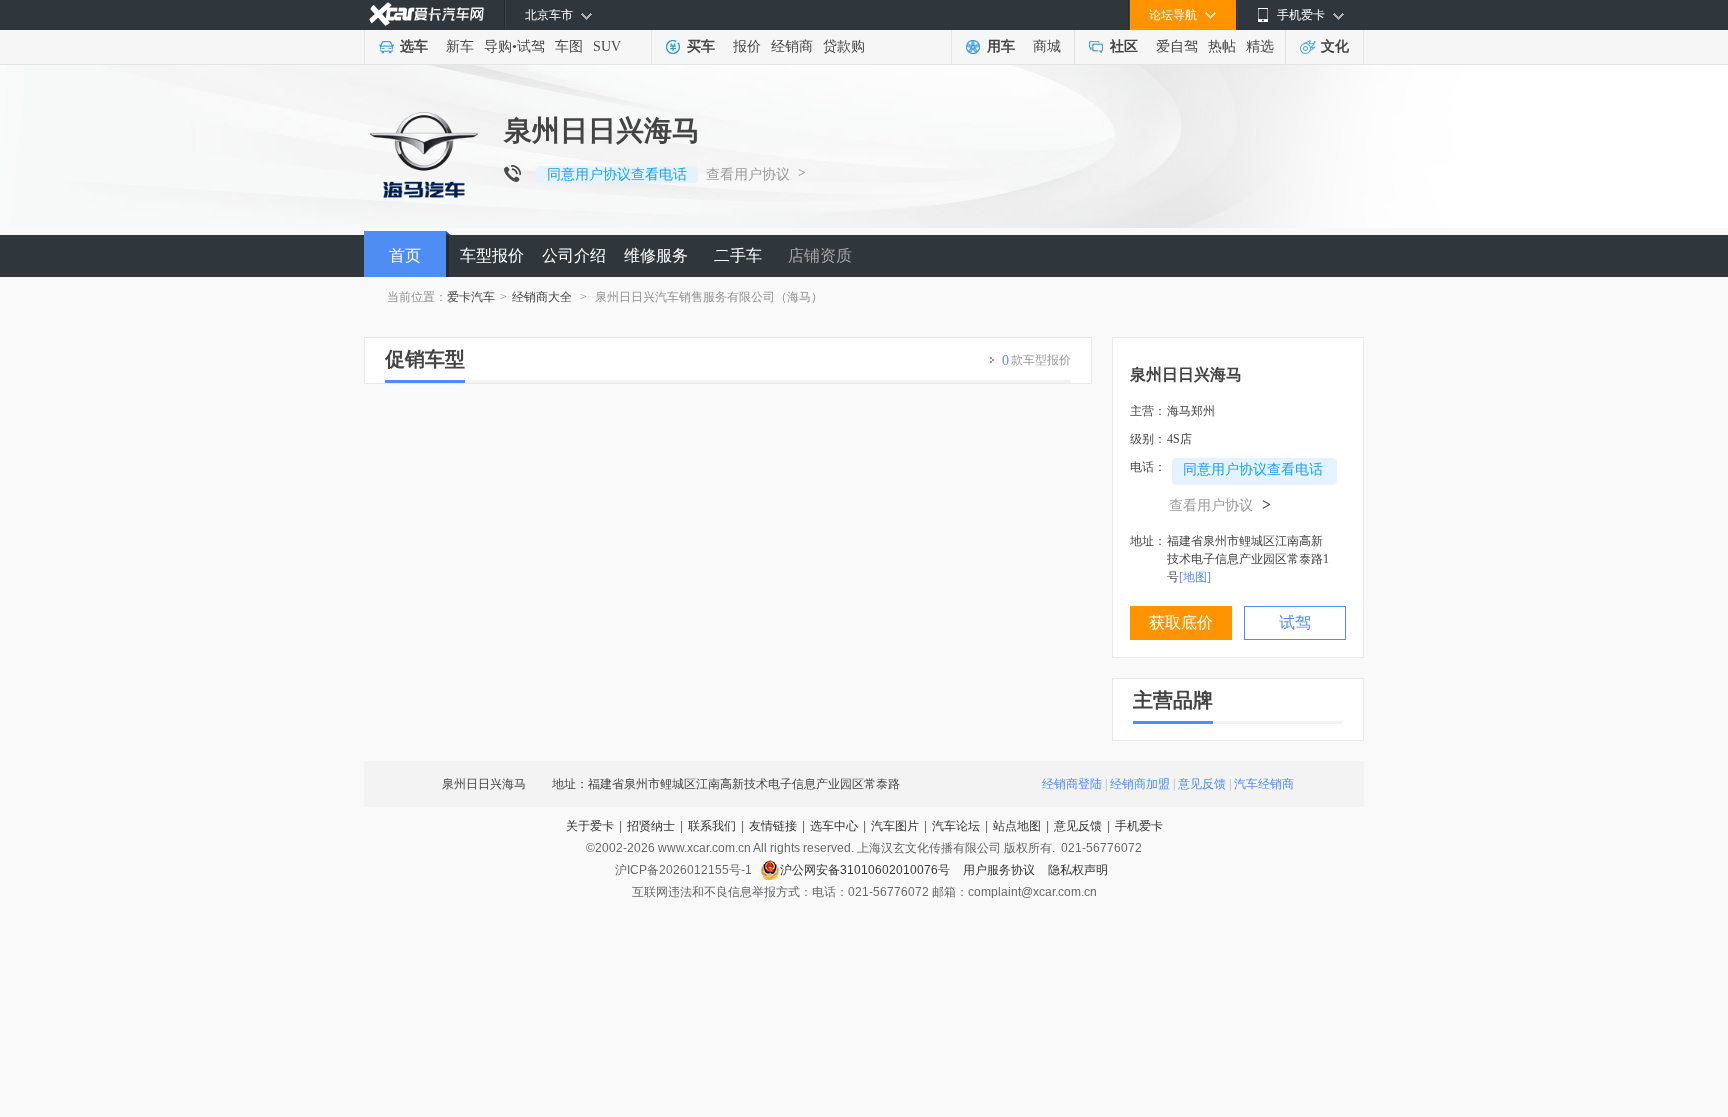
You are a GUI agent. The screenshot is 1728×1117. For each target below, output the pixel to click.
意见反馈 (1202, 784)
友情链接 (773, 826)
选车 (414, 46)
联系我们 (712, 826)
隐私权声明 (1078, 870)
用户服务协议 (1000, 870)
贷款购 (844, 46)
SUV (607, 46)
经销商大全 (542, 297)
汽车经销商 (1264, 784)
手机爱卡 (1139, 826)
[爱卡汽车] (426, 14)
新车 (460, 46)
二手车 (738, 255)
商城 (1047, 46)
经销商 (792, 46)
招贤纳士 (651, 826)
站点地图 (1017, 826)
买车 (701, 46)
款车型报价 (1036, 360)
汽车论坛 (956, 826)
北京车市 (549, 15)
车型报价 (492, 255)
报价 (747, 46)
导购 (498, 46)
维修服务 (656, 255)
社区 (1124, 46)
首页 (405, 255)
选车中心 (834, 826)
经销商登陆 (1072, 784)
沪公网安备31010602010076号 (866, 870)
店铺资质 (820, 255)
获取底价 (1181, 622)
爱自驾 (1177, 46)
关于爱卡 (590, 826)
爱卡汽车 (471, 297)
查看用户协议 (748, 174)
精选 (1260, 46)
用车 (1001, 46)
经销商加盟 (1140, 784)
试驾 (531, 46)
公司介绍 (574, 255)
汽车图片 (895, 826)
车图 (569, 46)
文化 (1335, 46)
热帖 (1222, 46)
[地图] (1195, 577)
